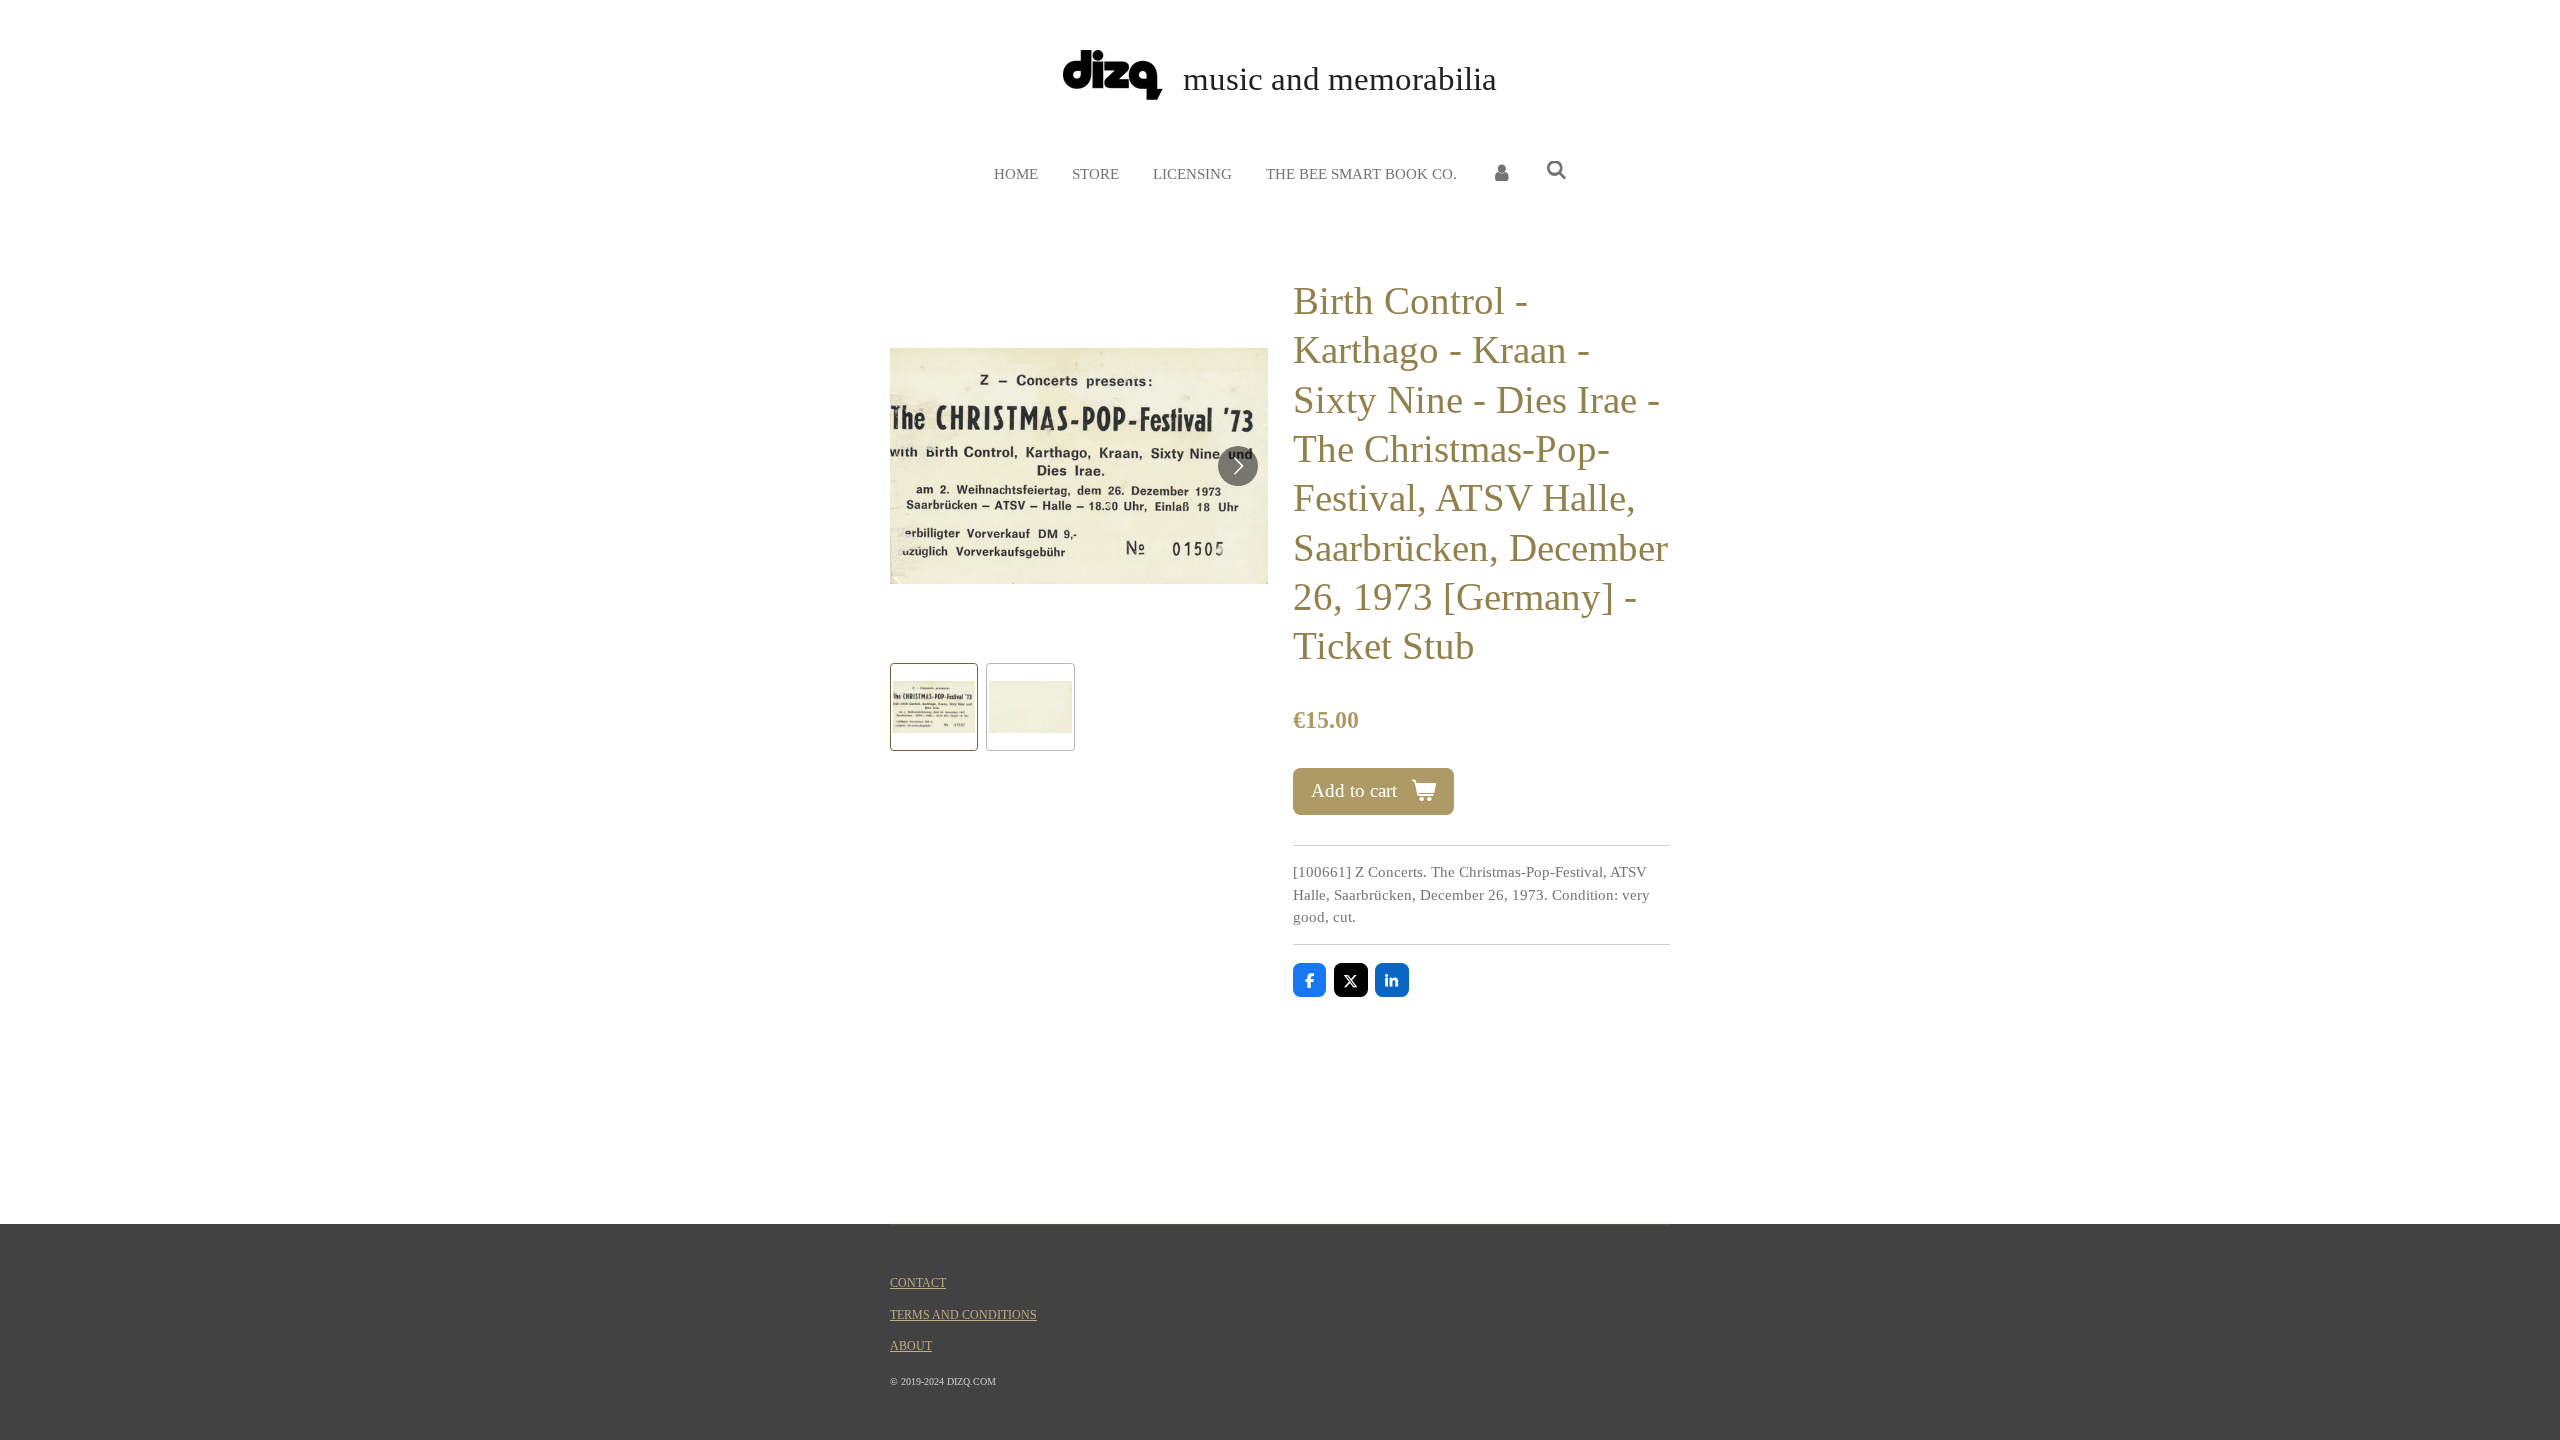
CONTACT (918, 1283)
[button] (934, 707)
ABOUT (911, 1346)
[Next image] (1238, 466)
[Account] (1501, 174)
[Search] (1556, 171)
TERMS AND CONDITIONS (963, 1315)
